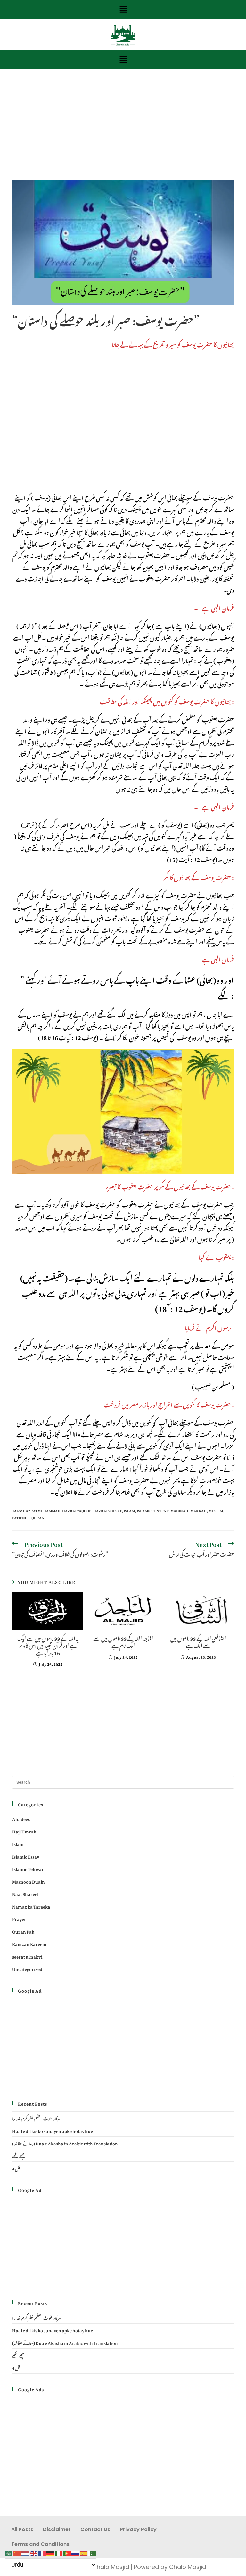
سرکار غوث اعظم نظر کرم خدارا (37, 2118)
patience (21, 1517)
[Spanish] (84, 2551)
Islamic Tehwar (28, 1868)
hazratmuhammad (41, 1510)
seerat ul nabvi (27, 1956)
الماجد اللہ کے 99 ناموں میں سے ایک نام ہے (123, 1641)
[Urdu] (92, 2551)
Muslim (216, 1510)
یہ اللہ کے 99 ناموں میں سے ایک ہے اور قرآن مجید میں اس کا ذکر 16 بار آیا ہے (48, 1645)
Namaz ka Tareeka (31, 1906)
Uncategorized (27, 1968)
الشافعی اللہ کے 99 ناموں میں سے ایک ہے (198, 1641)
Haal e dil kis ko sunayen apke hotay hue (53, 2130)
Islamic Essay (26, 1856)
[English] (34, 2551)
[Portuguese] (67, 2551)
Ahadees (21, 1818)
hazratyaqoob (77, 1510)
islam (129, 1510)
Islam (18, 1843)
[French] (42, 2551)
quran (38, 1517)
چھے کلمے (19, 2155)
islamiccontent (153, 1510)
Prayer (19, 1918)
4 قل (16, 2168)
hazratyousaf (107, 1510)
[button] (123, 10)
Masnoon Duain (29, 1881)
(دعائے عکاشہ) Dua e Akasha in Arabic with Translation (65, 2143)
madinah (179, 1510)
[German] (51, 2551)
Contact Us (95, 2529)
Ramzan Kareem (29, 1943)
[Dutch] (26, 2551)
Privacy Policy (138, 2529)
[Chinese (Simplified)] (17, 2551)
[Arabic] (9, 2551)
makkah (198, 1510)
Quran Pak (23, 1931)
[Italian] (59, 2551)
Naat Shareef (25, 1893)
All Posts (22, 2529)
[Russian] (76, 2551)
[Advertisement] (123, 133)
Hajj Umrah (24, 1831)
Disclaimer (57, 2529)
